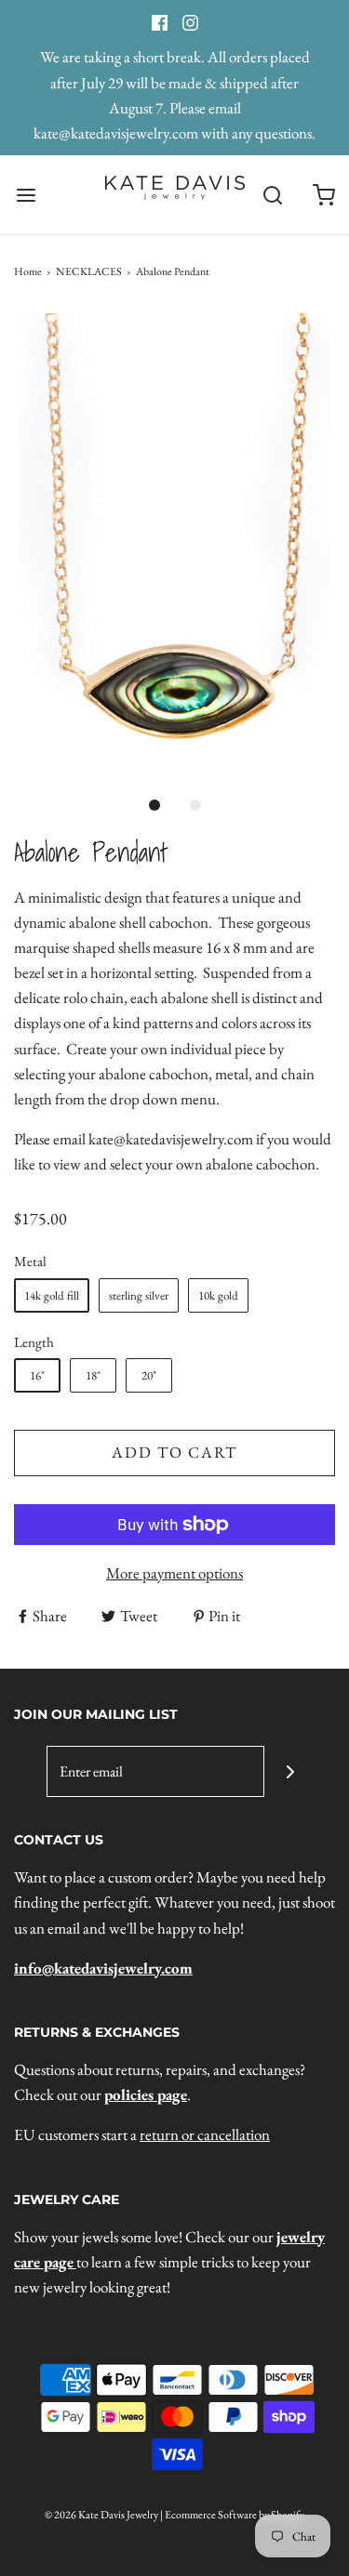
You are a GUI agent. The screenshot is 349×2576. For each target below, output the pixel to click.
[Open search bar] (272, 195)
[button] (174, 547)
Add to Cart (174, 1452)
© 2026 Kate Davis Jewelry (101, 2515)
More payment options (174, 1573)
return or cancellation (205, 2134)
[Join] (290, 1771)
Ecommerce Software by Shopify (235, 2515)
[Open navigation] (26, 195)
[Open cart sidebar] (323, 195)
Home (28, 271)
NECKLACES (89, 271)
